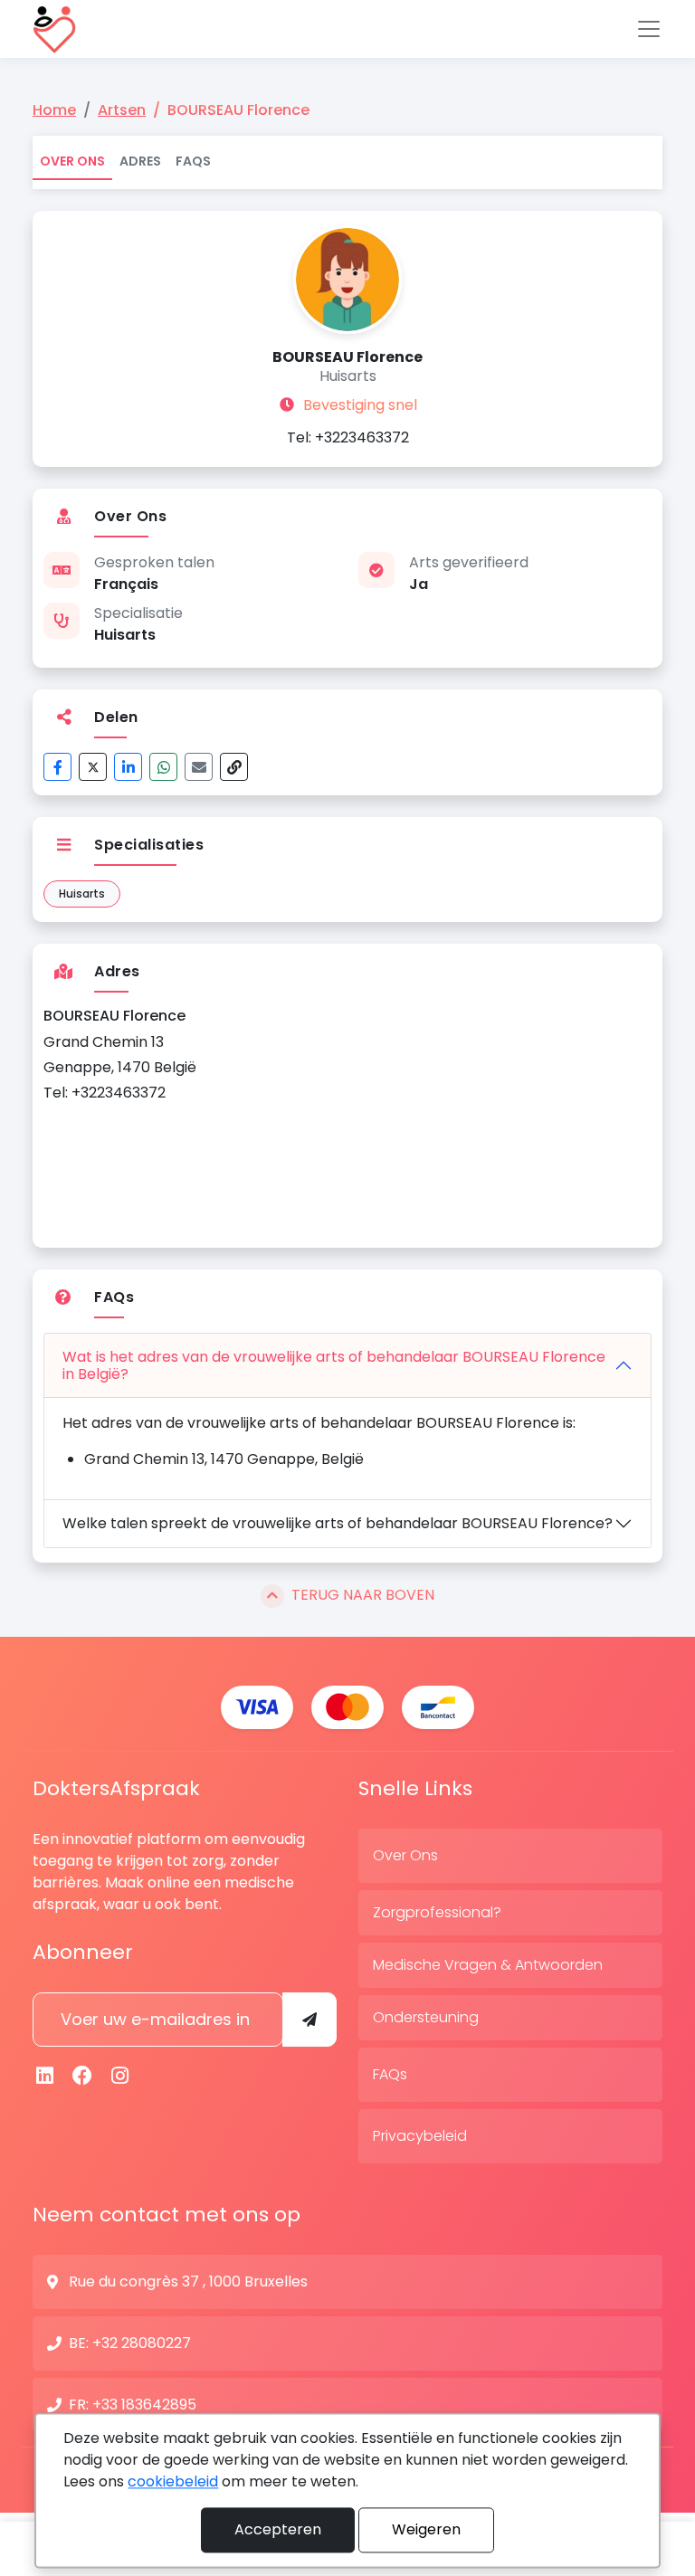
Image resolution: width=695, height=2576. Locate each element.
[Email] (199, 767)
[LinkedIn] (128, 767)
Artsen (122, 110)
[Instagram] (120, 2076)
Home (54, 110)
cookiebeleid (173, 2481)
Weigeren (426, 2529)
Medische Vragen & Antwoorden (488, 1965)
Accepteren (278, 2529)
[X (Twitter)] (93, 767)
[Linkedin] (45, 2076)
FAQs (193, 161)
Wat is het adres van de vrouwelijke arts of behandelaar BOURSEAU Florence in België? (334, 1365)
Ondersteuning (426, 2017)
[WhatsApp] (163, 767)
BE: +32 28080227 (130, 2343)
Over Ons (72, 161)
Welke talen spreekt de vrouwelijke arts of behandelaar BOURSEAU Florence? (338, 1523)
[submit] (309, 2020)
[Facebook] (57, 767)
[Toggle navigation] (649, 29)
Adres (140, 161)
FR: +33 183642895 (133, 2405)
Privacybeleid (420, 2136)
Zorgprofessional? (437, 1912)
